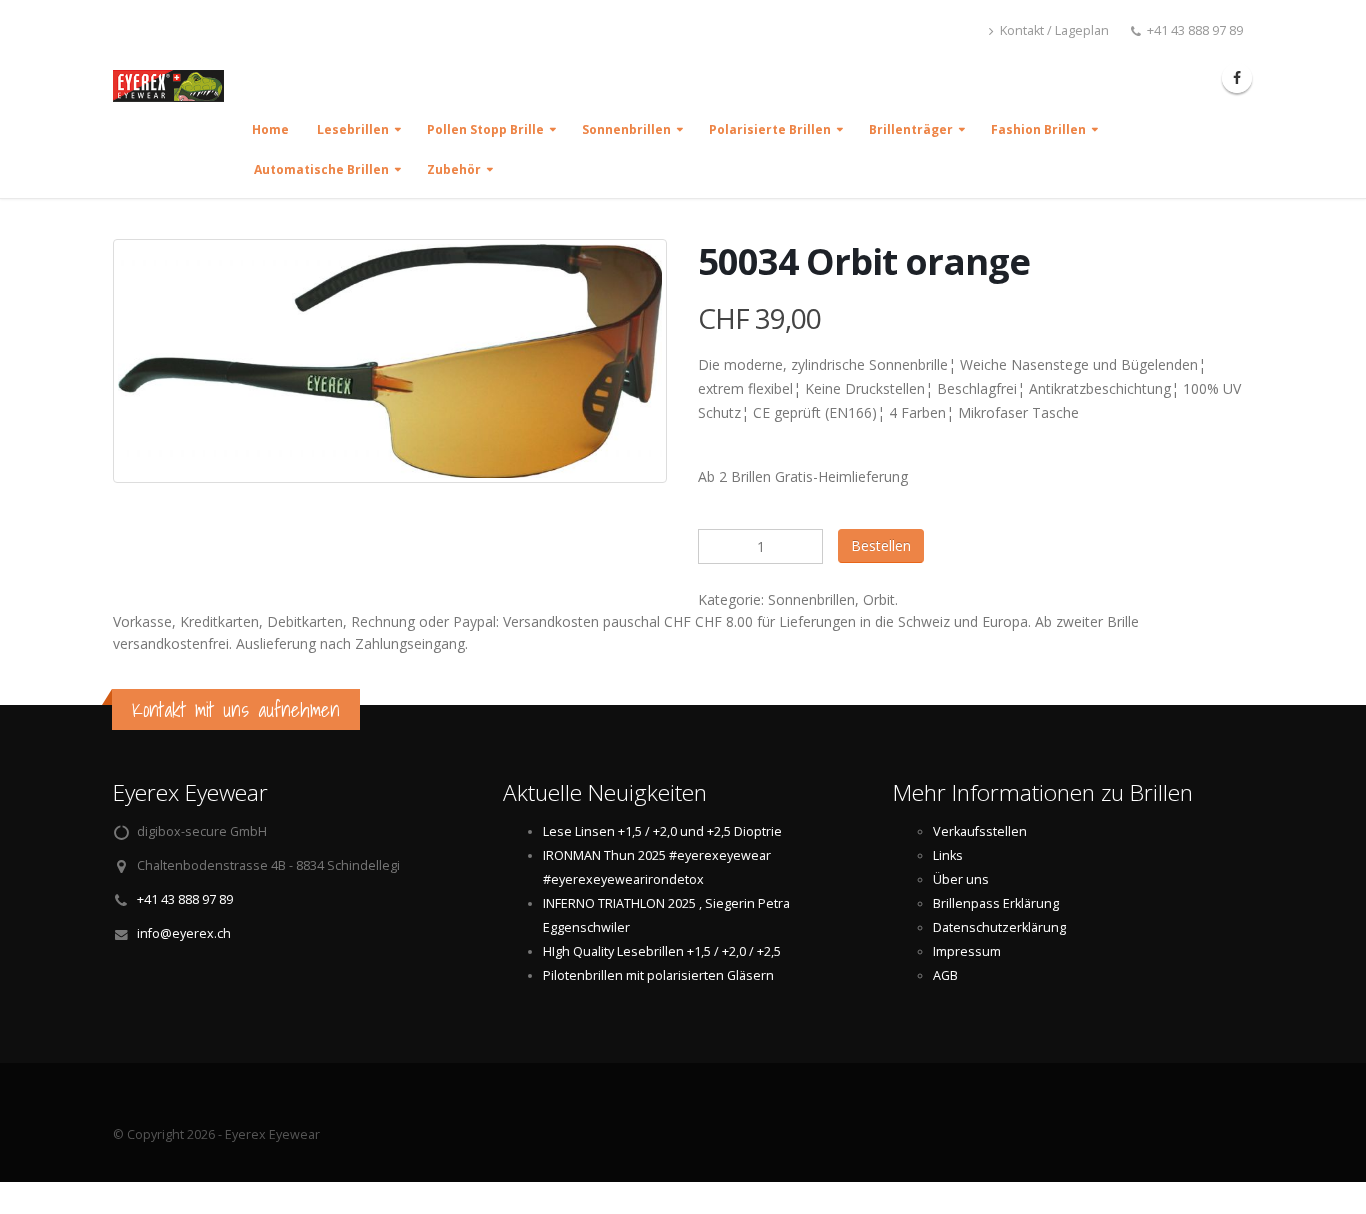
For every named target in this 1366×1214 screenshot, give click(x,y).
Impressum (967, 951)
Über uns (961, 879)
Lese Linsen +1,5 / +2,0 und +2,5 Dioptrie (662, 831)
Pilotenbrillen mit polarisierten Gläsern (658, 975)
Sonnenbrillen (626, 129)
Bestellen (881, 545)
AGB (945, 975)
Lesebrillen (353, 129)
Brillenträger (911, 129)
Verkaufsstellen (980, 831)
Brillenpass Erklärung (996, 903)
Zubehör (454, 169)
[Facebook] (1237, 78)
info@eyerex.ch (184, 933)
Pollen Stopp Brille (485, 129)
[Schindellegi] (176, 94)
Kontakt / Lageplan (1053, 30)
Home (270, 129)
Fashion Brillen (1038, 129)
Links (948, 855)
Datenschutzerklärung (999, 927)
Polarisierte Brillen (770, 129)
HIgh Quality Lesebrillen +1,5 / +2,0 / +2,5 (662, 951)
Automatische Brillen (321, 169)
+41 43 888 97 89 (185, 899)
